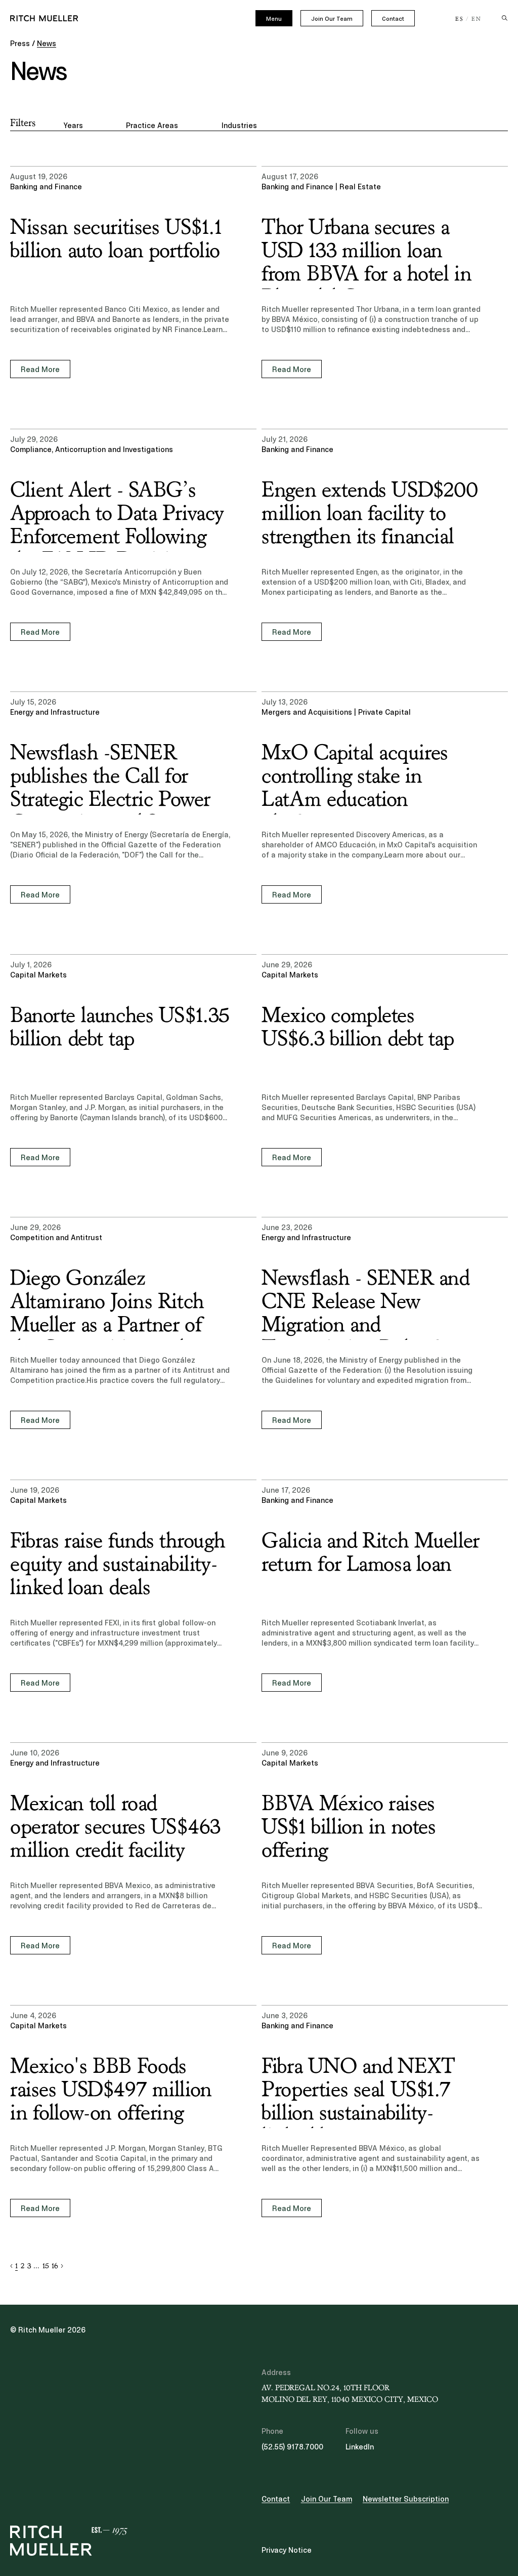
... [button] (36, 2266)
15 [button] (46, 2266)
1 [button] (16, 2266)
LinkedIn (360, 2447)
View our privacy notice (81, 2497)
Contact (393, 19)
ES (460, 19)
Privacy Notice (287, 2550)
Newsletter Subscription (406, 2499)
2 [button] (23, 2266)
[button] (11, 2266)
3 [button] (29, 2266)
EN (477, 19)
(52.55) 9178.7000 (292, 2447)
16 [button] (55, 2266)
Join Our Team (332, 19)
